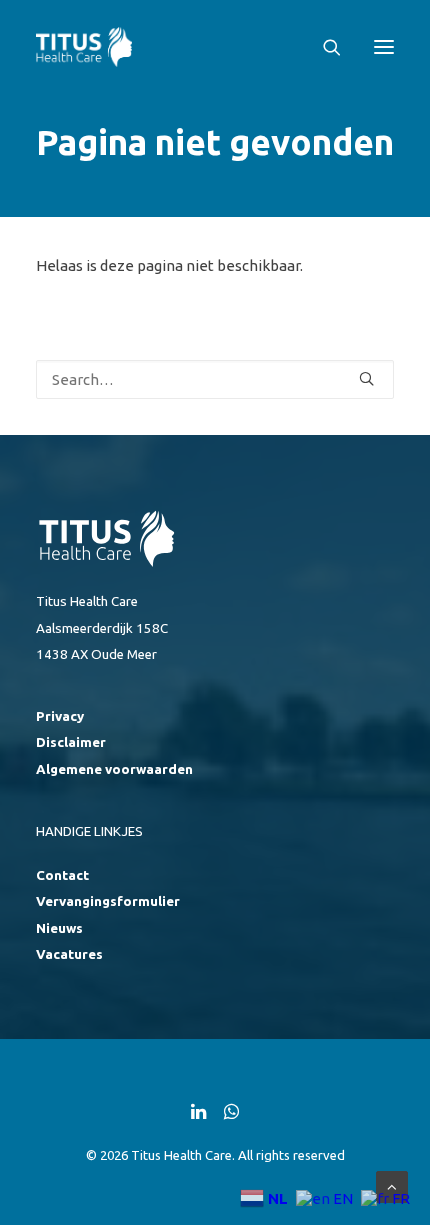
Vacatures (69, 954)
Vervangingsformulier (108, 901)
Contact (62, 875)
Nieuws (59, 928)
